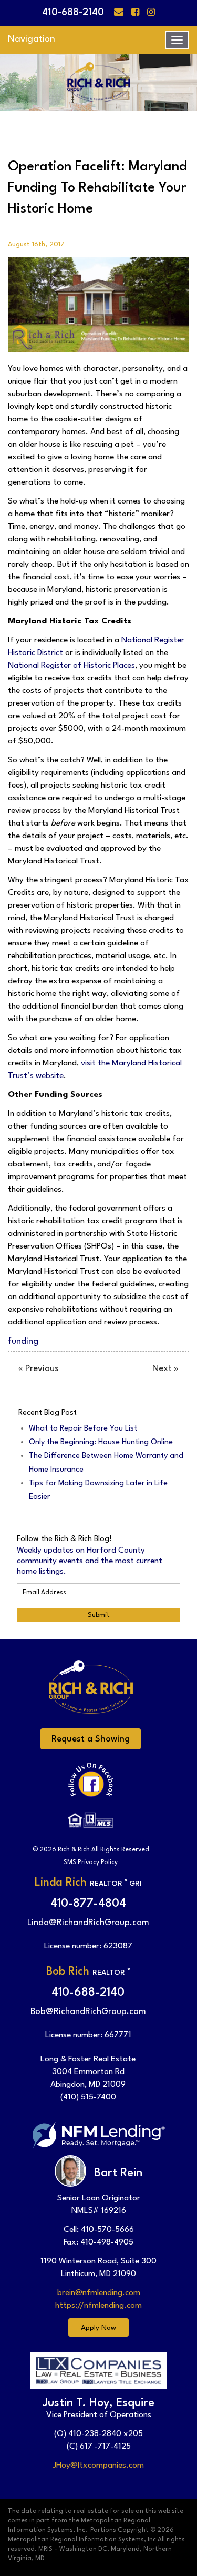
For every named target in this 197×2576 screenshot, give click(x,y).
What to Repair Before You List (83, 1429)
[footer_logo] (91, 1694)
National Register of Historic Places (71, 666)
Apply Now (98, 2328)
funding (23, 1341)
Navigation (32, 39)
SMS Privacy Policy (91, 1863)
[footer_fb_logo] (91, 1787)
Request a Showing (91, 1739)
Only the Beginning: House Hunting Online (101, 1442)
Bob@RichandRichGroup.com (88, 2012)
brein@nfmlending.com (99, 2293)
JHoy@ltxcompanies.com (98, 2466)
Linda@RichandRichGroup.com (88, 1923)
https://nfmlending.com (98, 2306)
